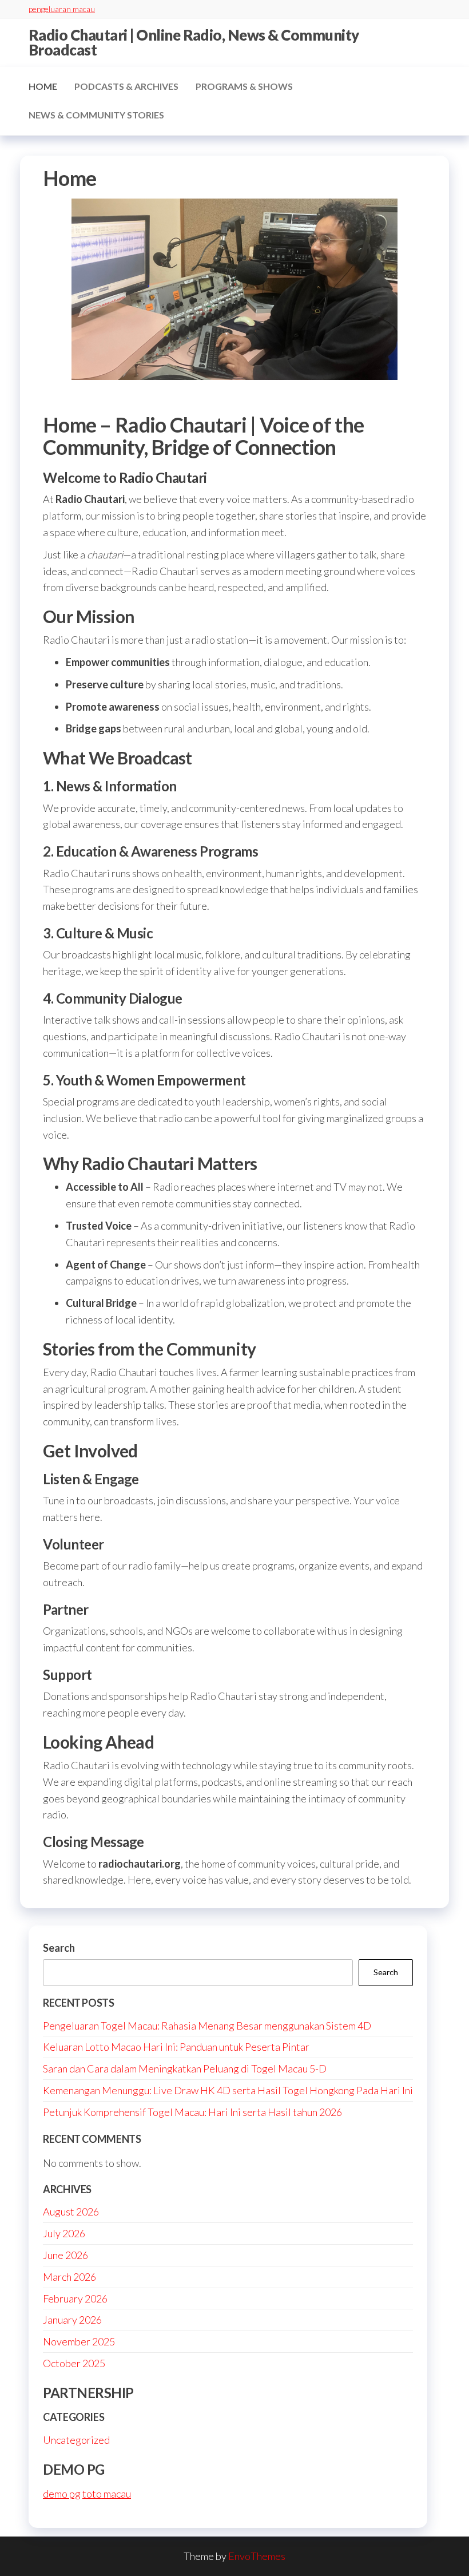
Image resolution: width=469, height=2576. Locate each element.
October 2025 (74, 2363)
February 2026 (75, 2298)
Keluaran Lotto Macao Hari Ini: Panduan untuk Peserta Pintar (176, 2047)
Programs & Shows (244, 86)
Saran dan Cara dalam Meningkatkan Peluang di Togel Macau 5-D (185, 2068)
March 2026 (69, 2277)
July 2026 (64, 2233)
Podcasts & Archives (126, 86)
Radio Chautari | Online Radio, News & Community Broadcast (194, 42)
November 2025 (79, 2341)
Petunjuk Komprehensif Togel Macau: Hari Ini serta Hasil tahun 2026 (192, 2112)
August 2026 (71, 2212)
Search (59, 1948)
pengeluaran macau (62, 9)
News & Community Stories (96, 115)
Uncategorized (76, 2440)
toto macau (107, 2494)
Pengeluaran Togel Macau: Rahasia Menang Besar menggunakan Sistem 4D (207, 2026)
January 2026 (72, 2320)
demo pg (62, 2494)
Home (43, 86)
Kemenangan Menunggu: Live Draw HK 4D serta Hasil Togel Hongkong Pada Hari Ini (228, 2090)
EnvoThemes (257, 2556)
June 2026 (65, 2255)
